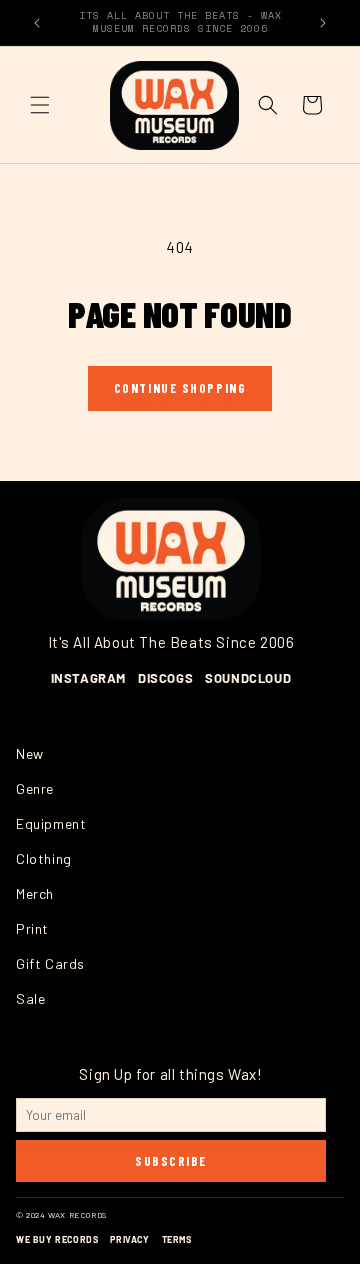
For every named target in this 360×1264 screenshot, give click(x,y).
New (30, 753)
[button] (40, 105)
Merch (35, 893)
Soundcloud (248, 678)
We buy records (57, 1239)
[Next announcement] (323, 23)
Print (32, 928)
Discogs (165, 678)
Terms (177, 1239)
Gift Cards (50, 963)
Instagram (88, 678)
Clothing (44, 858)
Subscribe (171, 1161)
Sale (30, 998)
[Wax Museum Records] (171, 559)
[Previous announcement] (37, 23)
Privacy (129, 1239)
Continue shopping (180, 388)
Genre (35, 788)
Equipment (51, 823)
